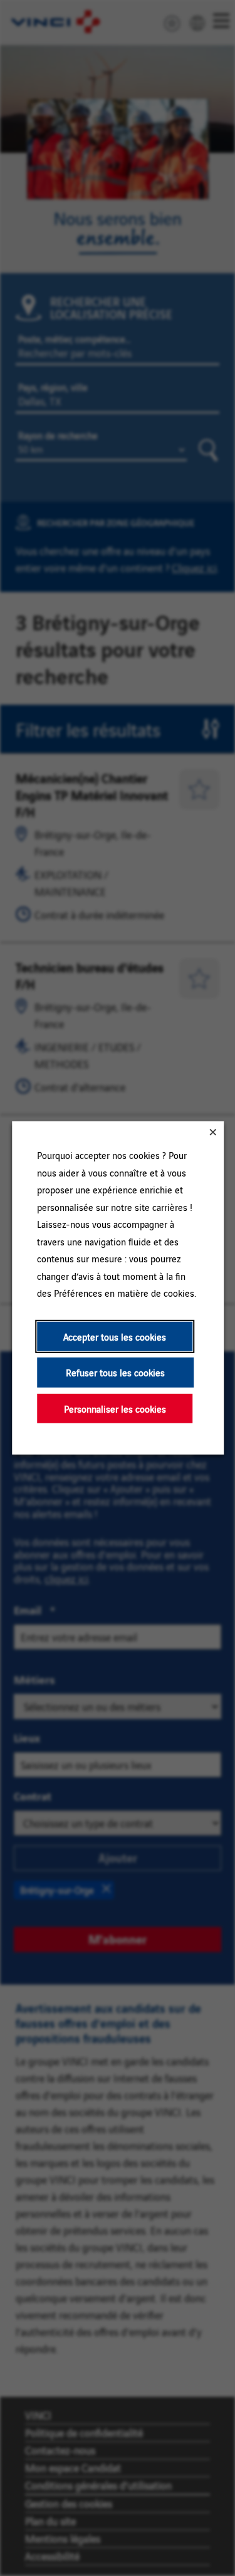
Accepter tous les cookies (115, 1337)
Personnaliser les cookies (114, 1409)
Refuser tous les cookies (115, 1372)
